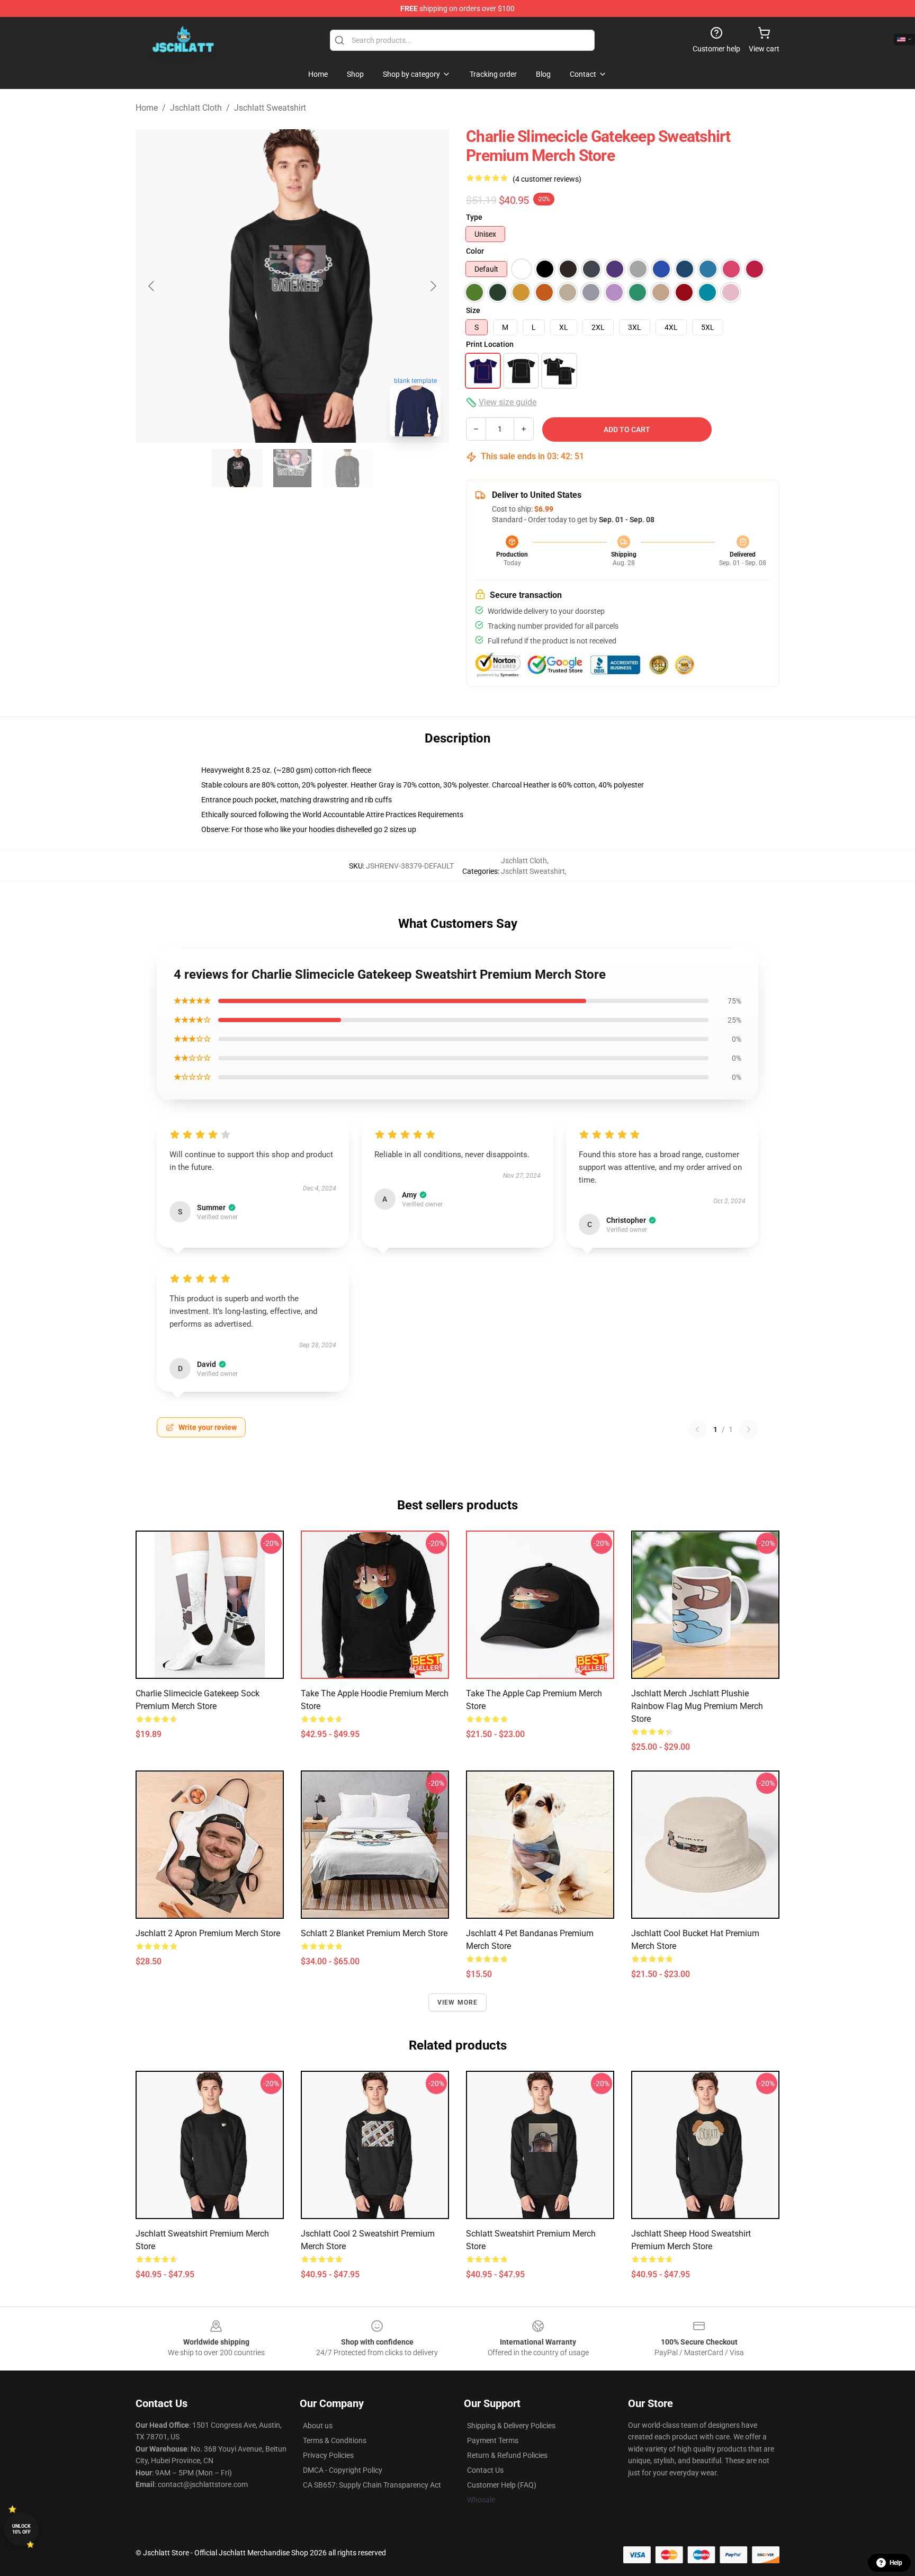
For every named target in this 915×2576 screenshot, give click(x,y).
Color (475, 251)
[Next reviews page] (749, 1429)
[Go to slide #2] (292, 468)
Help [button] (896, 2563)
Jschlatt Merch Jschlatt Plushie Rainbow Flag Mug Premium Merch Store (697, 1706)
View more (458, 2002)
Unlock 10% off (21, 2529)
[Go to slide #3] (347, 468)
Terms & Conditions (335, 2440)
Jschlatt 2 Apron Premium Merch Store (208, 1933)
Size (473, 310)
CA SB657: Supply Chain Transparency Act (372, 2485)
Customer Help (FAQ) (502, 2485)
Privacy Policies (328, 2455)
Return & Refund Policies (507, 2455)
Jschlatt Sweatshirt (270, 108)
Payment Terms (493, 2440)
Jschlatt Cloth (196, 108)
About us (318, 2426)
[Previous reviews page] (697, 1429)
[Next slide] (433, 286)
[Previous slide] (152, 286)
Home (147, 108)
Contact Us (485, 2470)
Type (474, 217)
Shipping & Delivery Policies (511, 2426)
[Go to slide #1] (237, 468)
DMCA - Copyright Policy (343, 2470)
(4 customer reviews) (547, 179)
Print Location (490, 344)
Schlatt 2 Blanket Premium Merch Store (374, 1933)
